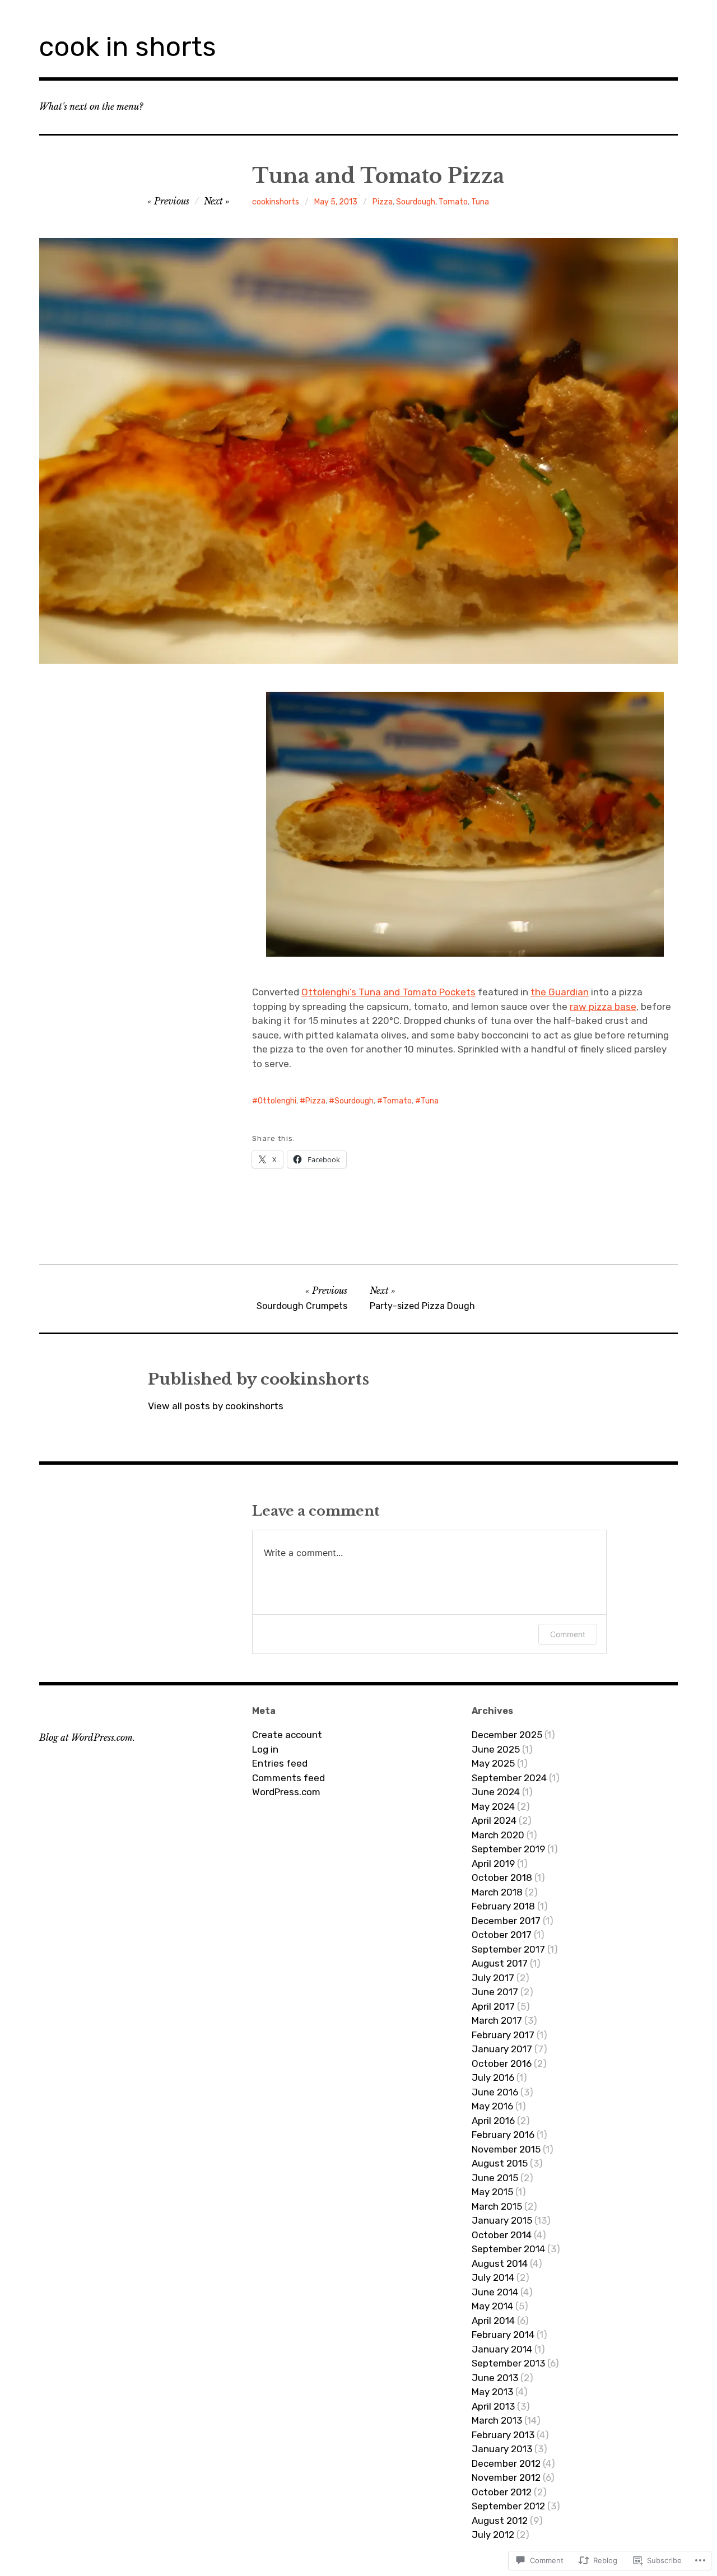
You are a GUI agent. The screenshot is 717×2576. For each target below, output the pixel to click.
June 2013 (495, 2378)
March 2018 (497, 1892)
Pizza (383, 202)
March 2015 (497, 2206)
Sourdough (416, 202)
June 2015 (495, 2178)
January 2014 (502, 2349)
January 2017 (502, 2049)
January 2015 (502, 2220)
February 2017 (503, 2035)
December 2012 (506, 2463)
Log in (265, 1749)
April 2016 (493, 2121)
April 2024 (494, 1820)
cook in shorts (128, 47)
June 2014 (495, 2292)
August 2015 (500, 2163)
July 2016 (493, 2077)
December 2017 (506, 1921)
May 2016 (492, 2106)
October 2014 (502, 2235)
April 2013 (493, 2406)
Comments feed (288, 1778)
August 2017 (500, 1963)
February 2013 (503, 2435)
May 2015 (492, 2192)
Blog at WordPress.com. (87, 1737)
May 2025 (493, 1763)
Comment (568, 1634)
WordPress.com (286, 1792)
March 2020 (498, 1835)
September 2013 (508, 2363)
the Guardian (560, 992)
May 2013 (492, 2392)
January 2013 (502, 2449)
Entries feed (280, 1763)
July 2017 (493, 1978)
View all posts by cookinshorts (216, 1406)
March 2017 (497, 2020)
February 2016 (503, 2135)
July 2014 (493, 2277)
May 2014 (492, 2306)
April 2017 (493, 2006)
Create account (287, 1735)
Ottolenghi (277, 1101)
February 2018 (503, 1906)
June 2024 (496, 1792)
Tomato (453, 202)
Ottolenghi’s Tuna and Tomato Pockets (388, 992)
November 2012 (506, 2477)
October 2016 (502, 2063)
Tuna (480, 202)
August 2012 (500, 2521)
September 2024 (509, 1778)
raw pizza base (603, 1007)
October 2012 (502, 2492)
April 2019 (493, 1864)
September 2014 (508, 2249)
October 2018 (502, 1878)
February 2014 (503, 2335)
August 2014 (500, 2263)
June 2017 (495, 1992)
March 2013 (497, 2420)
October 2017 (502, 1935)
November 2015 (506, 2149)
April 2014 (493, 2321)
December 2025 (507, 1735)
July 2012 (493, 2535)
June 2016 (495, 2092)
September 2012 (508, 2506)
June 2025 (496, 1749)
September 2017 (508, 1949)
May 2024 (493, 1806)
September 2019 (508, 1849)
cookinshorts (276, 202)
